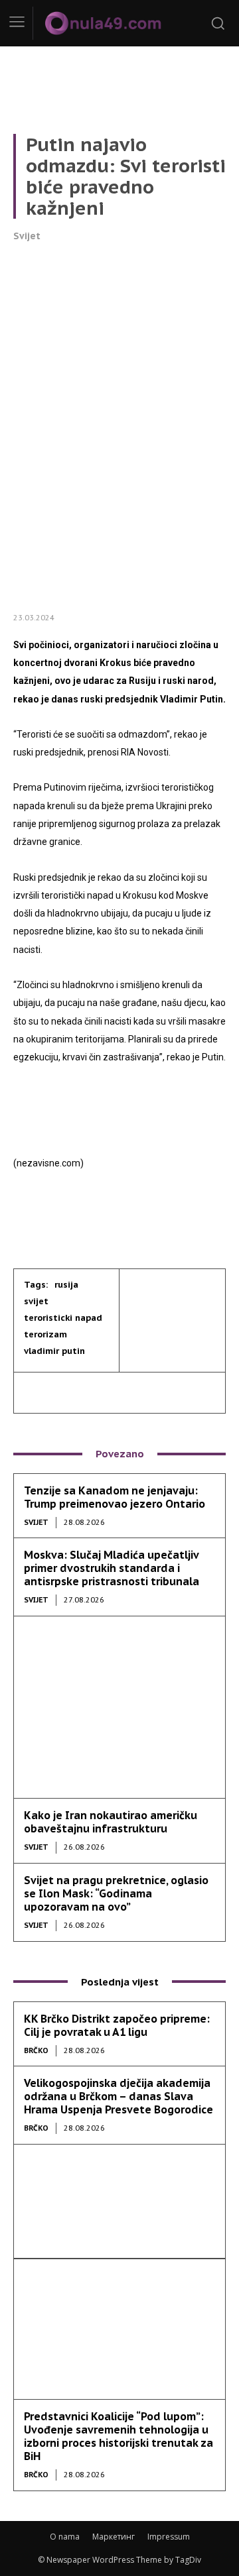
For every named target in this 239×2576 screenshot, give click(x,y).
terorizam (45, 1334)
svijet (36, 1301)
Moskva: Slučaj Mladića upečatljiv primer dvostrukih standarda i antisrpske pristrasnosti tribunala (112, 1568)
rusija (66, 1285)
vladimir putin (54, 1351)
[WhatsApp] (159, 1392)
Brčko (36, 2050)
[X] (68, 1392)
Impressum (169, 2537)
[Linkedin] (98, 1392)
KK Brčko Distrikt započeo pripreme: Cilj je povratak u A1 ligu (117, 2025)
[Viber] (129, 1392)
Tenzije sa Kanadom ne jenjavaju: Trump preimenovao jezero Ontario (115, 1497)
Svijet (27, 236)
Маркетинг (114, 2537)
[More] (191, 1392)
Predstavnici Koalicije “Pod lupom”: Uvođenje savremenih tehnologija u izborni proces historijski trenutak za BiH (119, 2436)
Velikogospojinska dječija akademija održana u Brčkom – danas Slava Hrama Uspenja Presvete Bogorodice (119, 2096)
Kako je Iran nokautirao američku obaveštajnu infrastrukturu (111, 1822)
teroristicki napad (63, 1318)
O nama (65, 2537)
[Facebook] (37, 1392)
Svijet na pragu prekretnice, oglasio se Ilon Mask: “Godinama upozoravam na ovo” (116, 1893)
